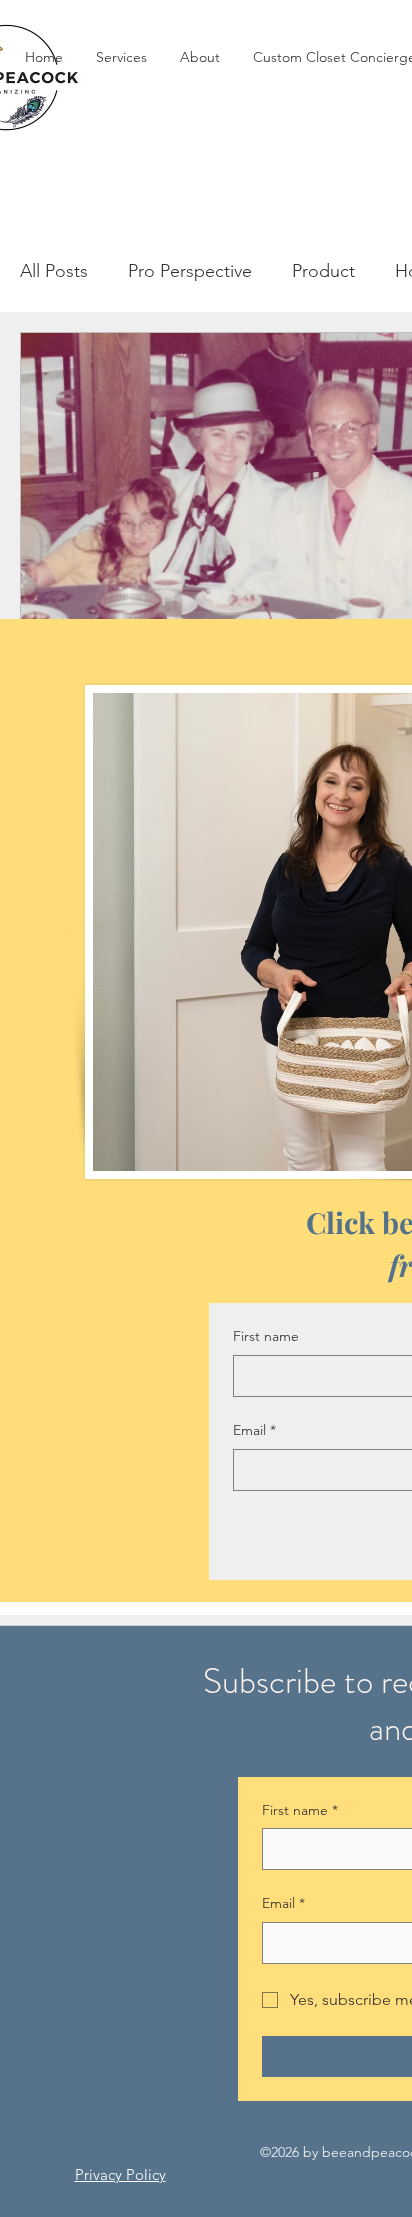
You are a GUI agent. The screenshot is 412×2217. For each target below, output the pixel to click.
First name (266, 1336)
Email (254, 1430)
